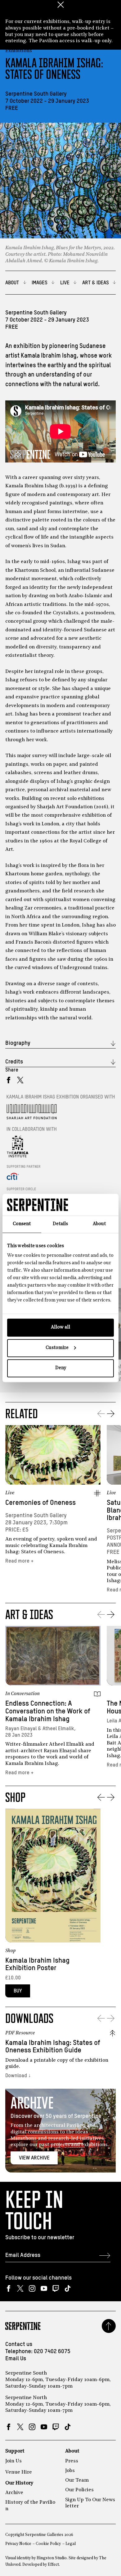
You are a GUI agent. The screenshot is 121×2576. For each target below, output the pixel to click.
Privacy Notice (18, 2544)
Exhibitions (19, 51)
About (72, 2451)
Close (60, 5)
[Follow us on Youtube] (44, 2288)
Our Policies (79, 2490)
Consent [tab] (22, 1224)
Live (10, 1493)
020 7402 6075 (52, 2352)
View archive (34, 2158)
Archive (14, 2493)
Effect (53, 2565)
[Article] (97, 1694)
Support (15, 2451)
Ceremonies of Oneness (40, 1503)
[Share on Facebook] (9, 1080)
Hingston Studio (52, 2558)
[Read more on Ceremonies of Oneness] (53, 1455)
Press (72, 2461)
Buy (18, 1991)
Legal (71, 2544)
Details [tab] (60, 1224)
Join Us (13, 2461)
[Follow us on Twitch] (56, 2288)
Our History (19, 2483)
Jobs (70, 2471)
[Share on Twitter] (20, 1080)
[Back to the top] (109, 2326)
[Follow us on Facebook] (9, 2288)
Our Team (77, 2480)
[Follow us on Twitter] (20, 2288)
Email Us (16, 2359)
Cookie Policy (48, 2544)
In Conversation (22, 1694)
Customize (57, 1348)
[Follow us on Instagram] (32, 2288)
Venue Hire (19, 2472)
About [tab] (99, 1224)
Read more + (20, 1561)
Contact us (19, 2344)
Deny (61, 1368)
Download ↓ (18, 2076)
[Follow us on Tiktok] (67, 2288)
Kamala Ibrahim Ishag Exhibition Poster (37, 1965)
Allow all (60, 1327)
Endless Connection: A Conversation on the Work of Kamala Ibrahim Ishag (48, 1711)
